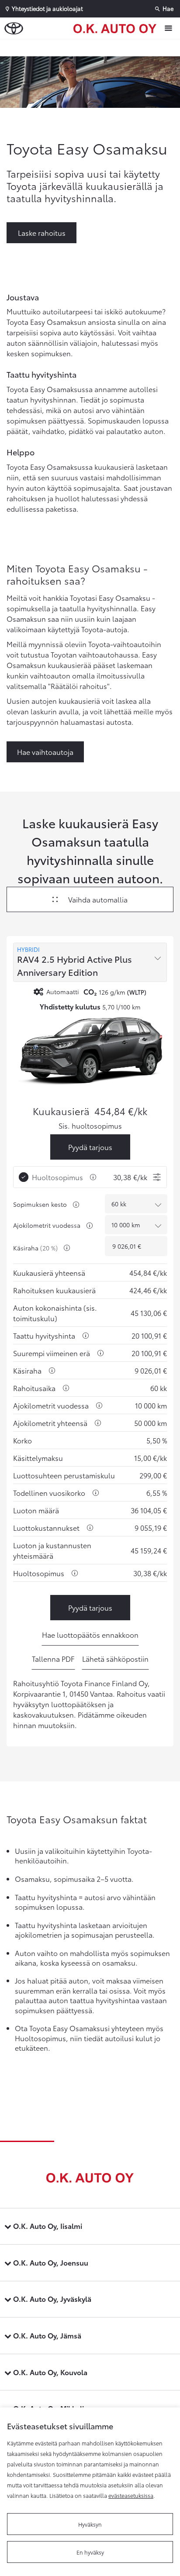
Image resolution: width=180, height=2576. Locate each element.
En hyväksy (90, 2552)
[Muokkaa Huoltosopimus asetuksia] (157, 1177)
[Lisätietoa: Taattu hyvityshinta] (86, 1336)
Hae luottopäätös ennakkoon (90, 1634)
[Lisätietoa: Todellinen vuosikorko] (96, 1493)
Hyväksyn (90, 2524)
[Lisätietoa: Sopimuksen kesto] (76, 1205)
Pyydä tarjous (90, 1147)
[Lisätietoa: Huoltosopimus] (93, 1177)
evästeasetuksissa (131, 2495)
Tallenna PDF (53, 1658)
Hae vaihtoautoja (45, 752)
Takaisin (92, 48)
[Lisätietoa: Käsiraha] (67, 1248)
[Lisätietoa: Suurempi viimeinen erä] (100, 1353)
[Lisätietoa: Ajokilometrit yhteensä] (98, 1423)
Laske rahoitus (42, 232)
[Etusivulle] (117, 28)
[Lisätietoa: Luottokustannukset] (90, 1528)
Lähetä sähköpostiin (115, 1658)
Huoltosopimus (57, 1177)
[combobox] (90, 962)
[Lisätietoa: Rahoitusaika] (66, 1388)
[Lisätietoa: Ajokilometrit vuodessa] (90, 1226)
